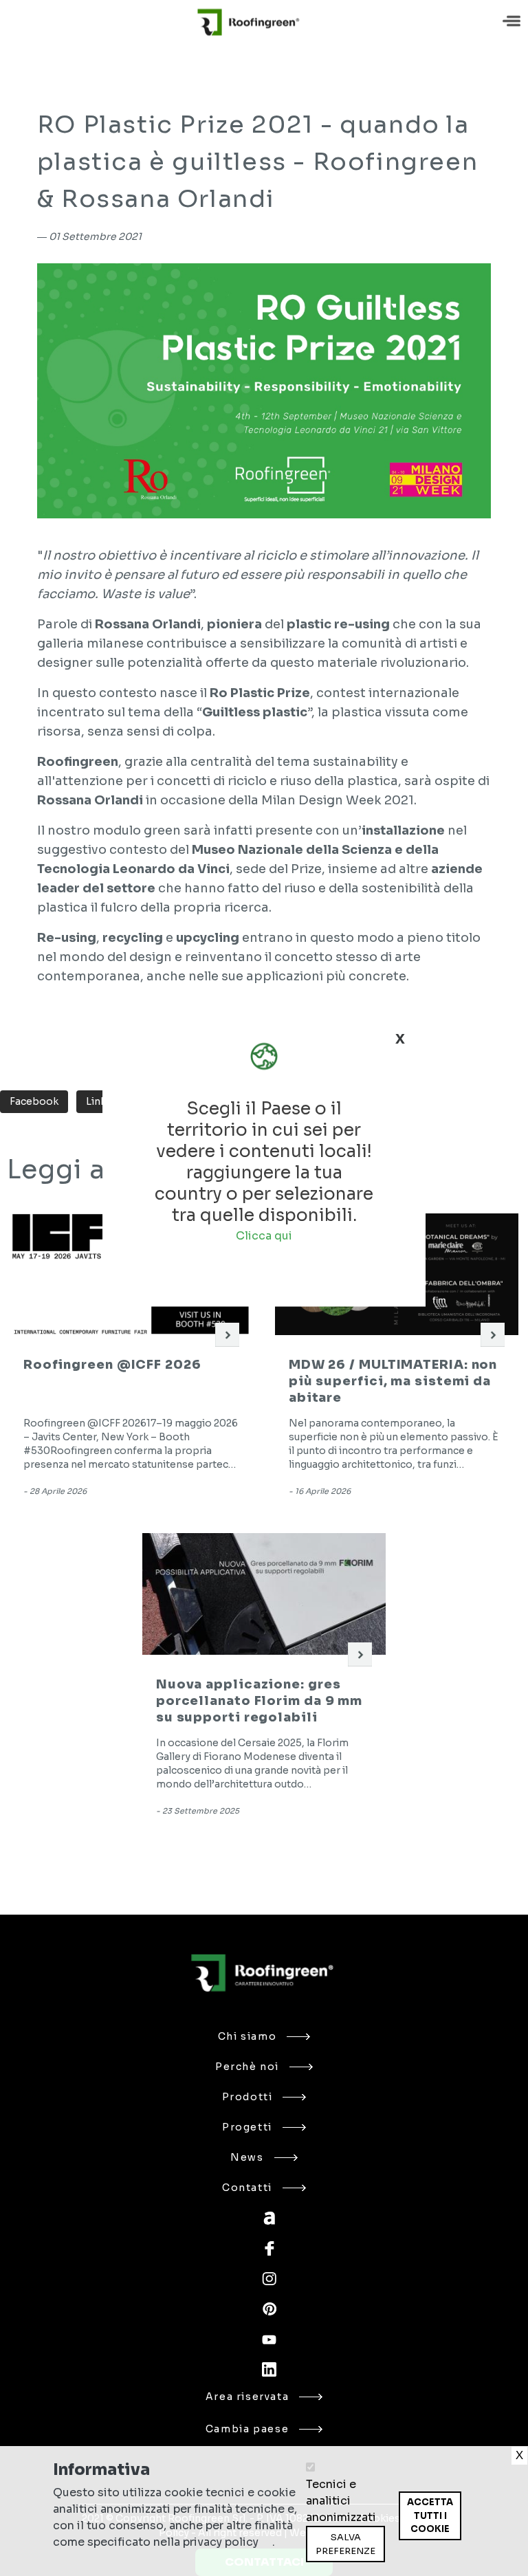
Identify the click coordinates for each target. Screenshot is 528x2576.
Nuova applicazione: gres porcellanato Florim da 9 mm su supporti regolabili (259, 1701)
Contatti (247, 2188)
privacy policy (221, 2542)
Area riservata (247, 2397)
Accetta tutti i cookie (430, 2516)
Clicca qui (264, 1236)
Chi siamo (247, 2036)
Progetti (247, 2127)
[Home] (249, 22)
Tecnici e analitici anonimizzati (341, 2501)
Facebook (34, 1101)
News (247, 2157)
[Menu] (513, 22)
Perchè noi (247, 2067)
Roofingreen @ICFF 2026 (112, 1365)
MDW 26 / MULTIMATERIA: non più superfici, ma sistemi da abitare (393, 1381)
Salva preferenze (345, 2544)
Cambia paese (247, 2429)
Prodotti (247, 2097)
